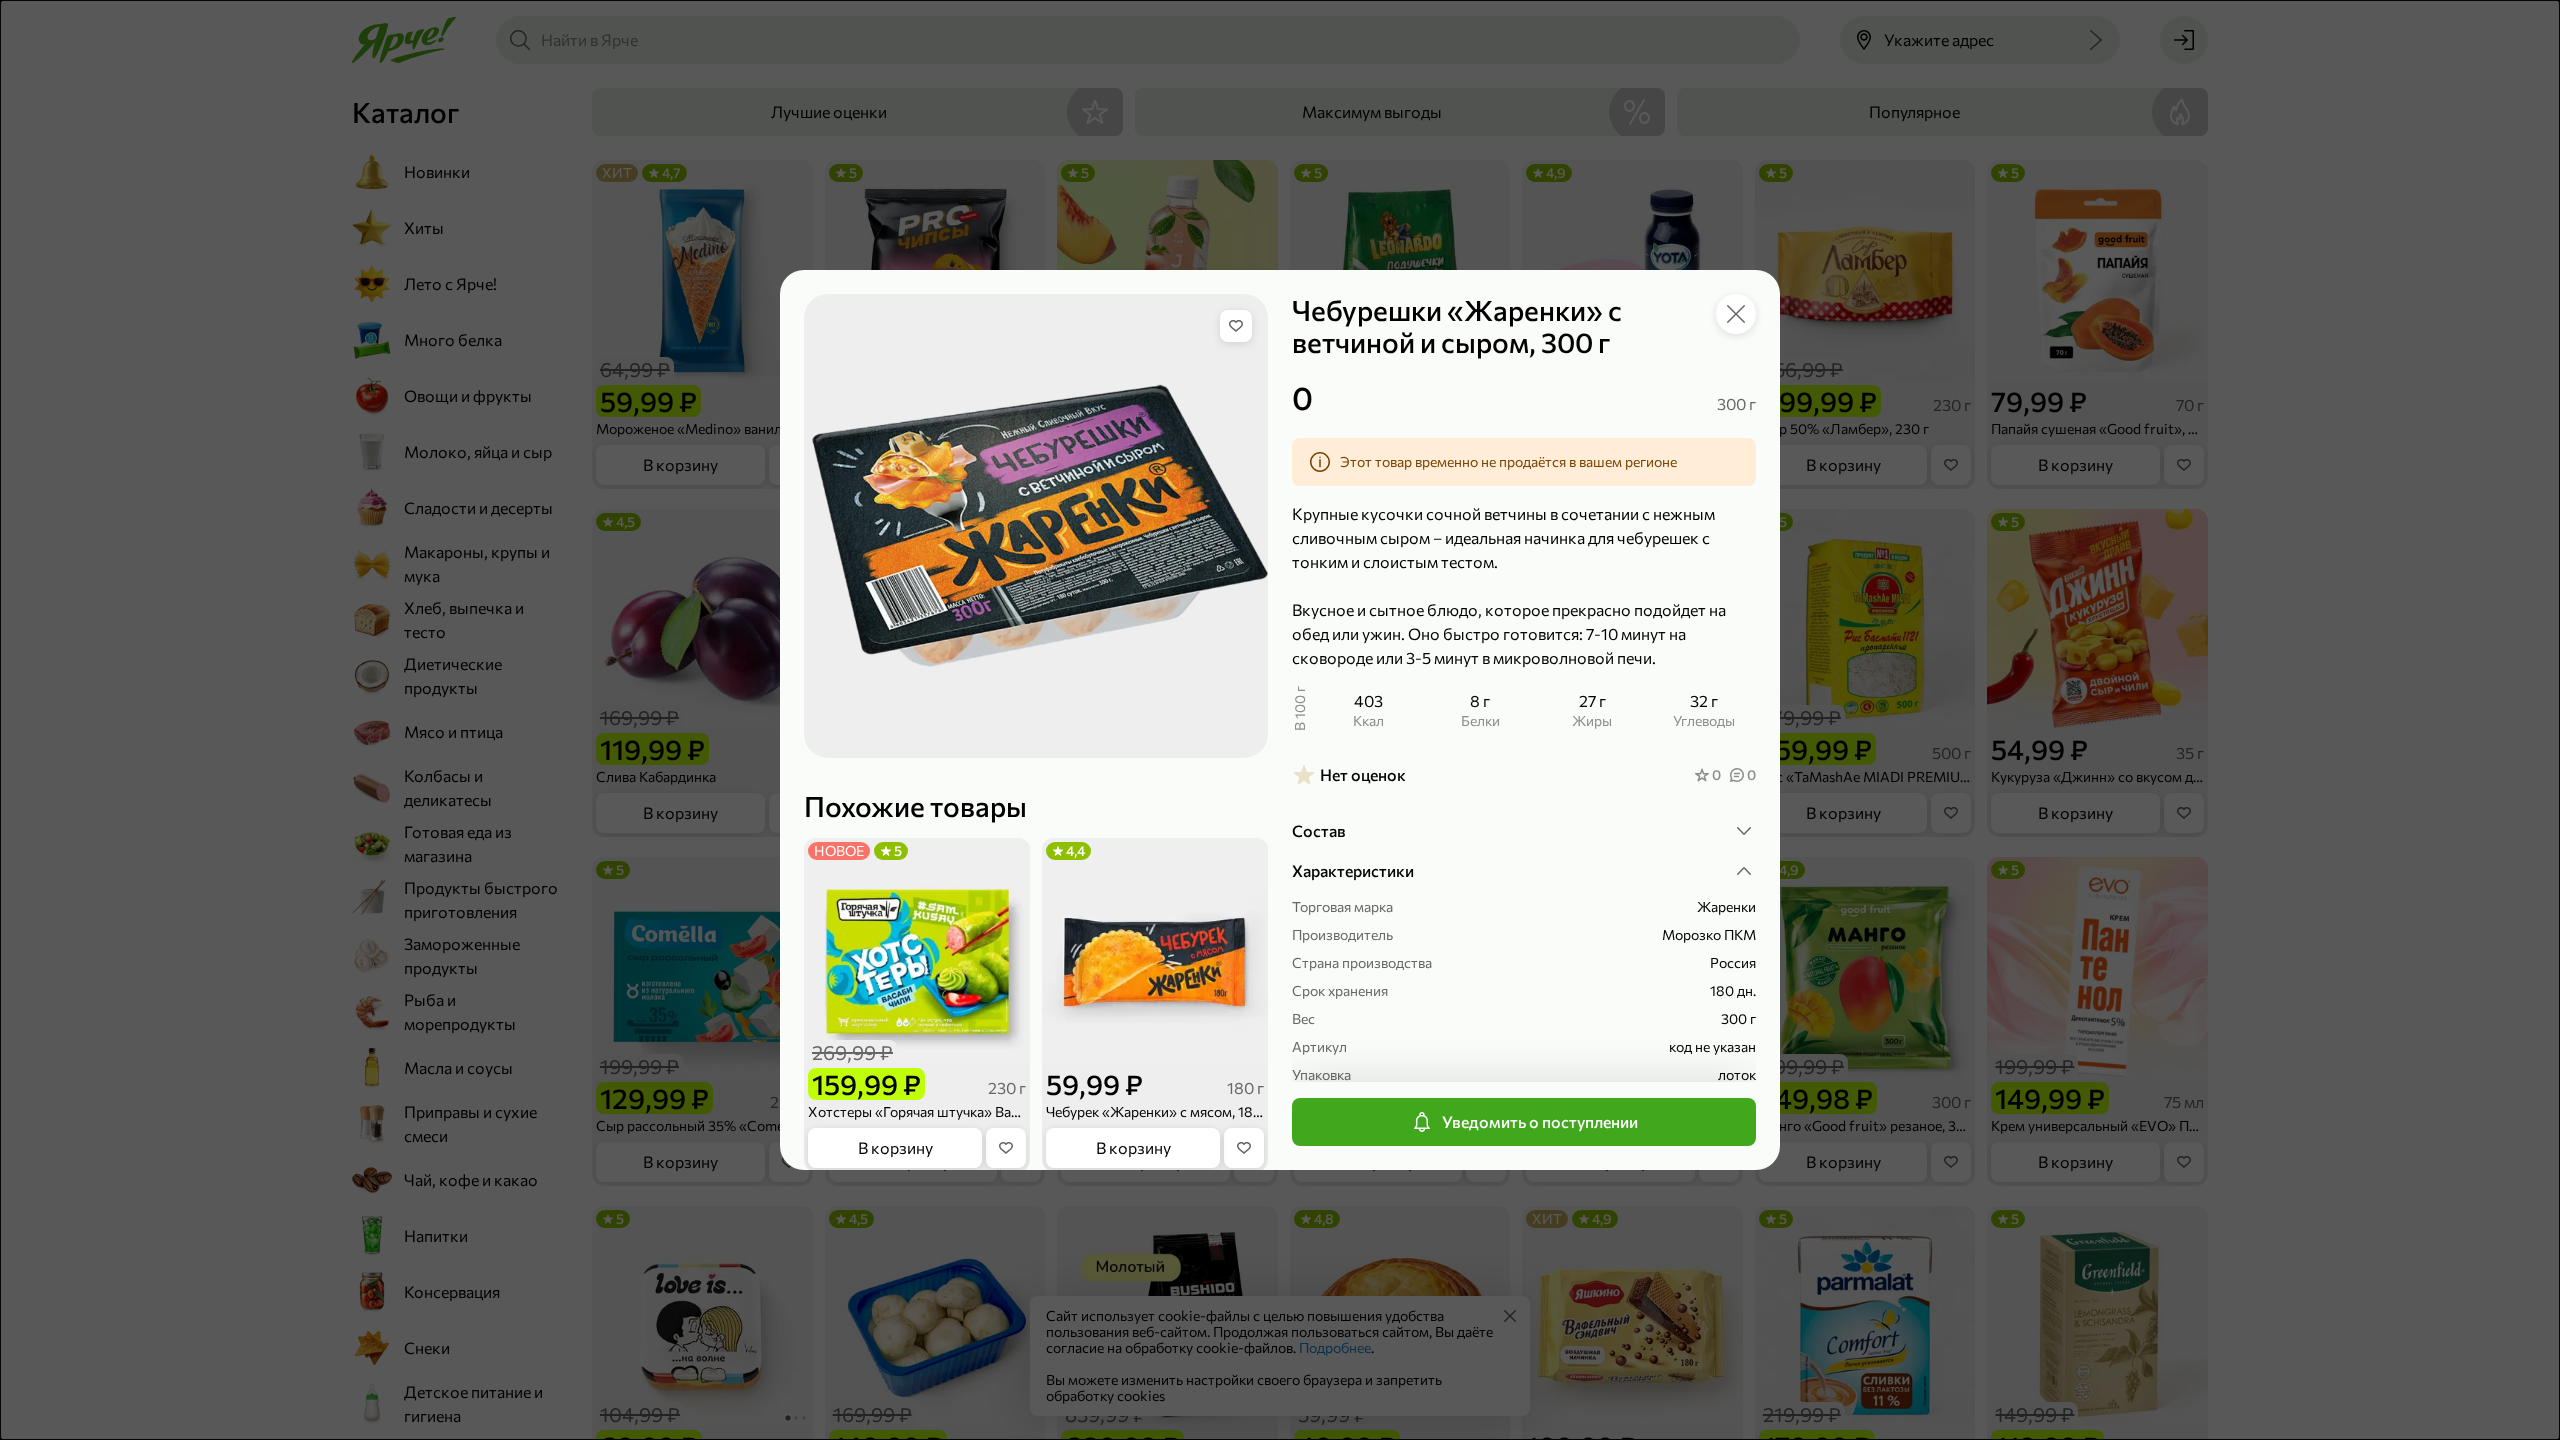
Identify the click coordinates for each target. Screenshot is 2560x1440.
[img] (1236, 326)
